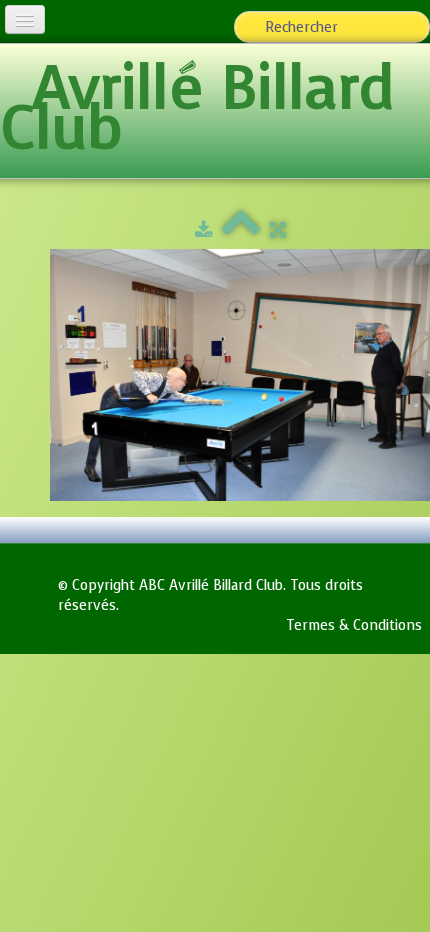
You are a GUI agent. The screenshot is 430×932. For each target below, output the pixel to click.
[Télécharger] (203, 230)
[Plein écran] (278, 230)
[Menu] (25, 19)
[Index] (241, 230)
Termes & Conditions (354, 625)
